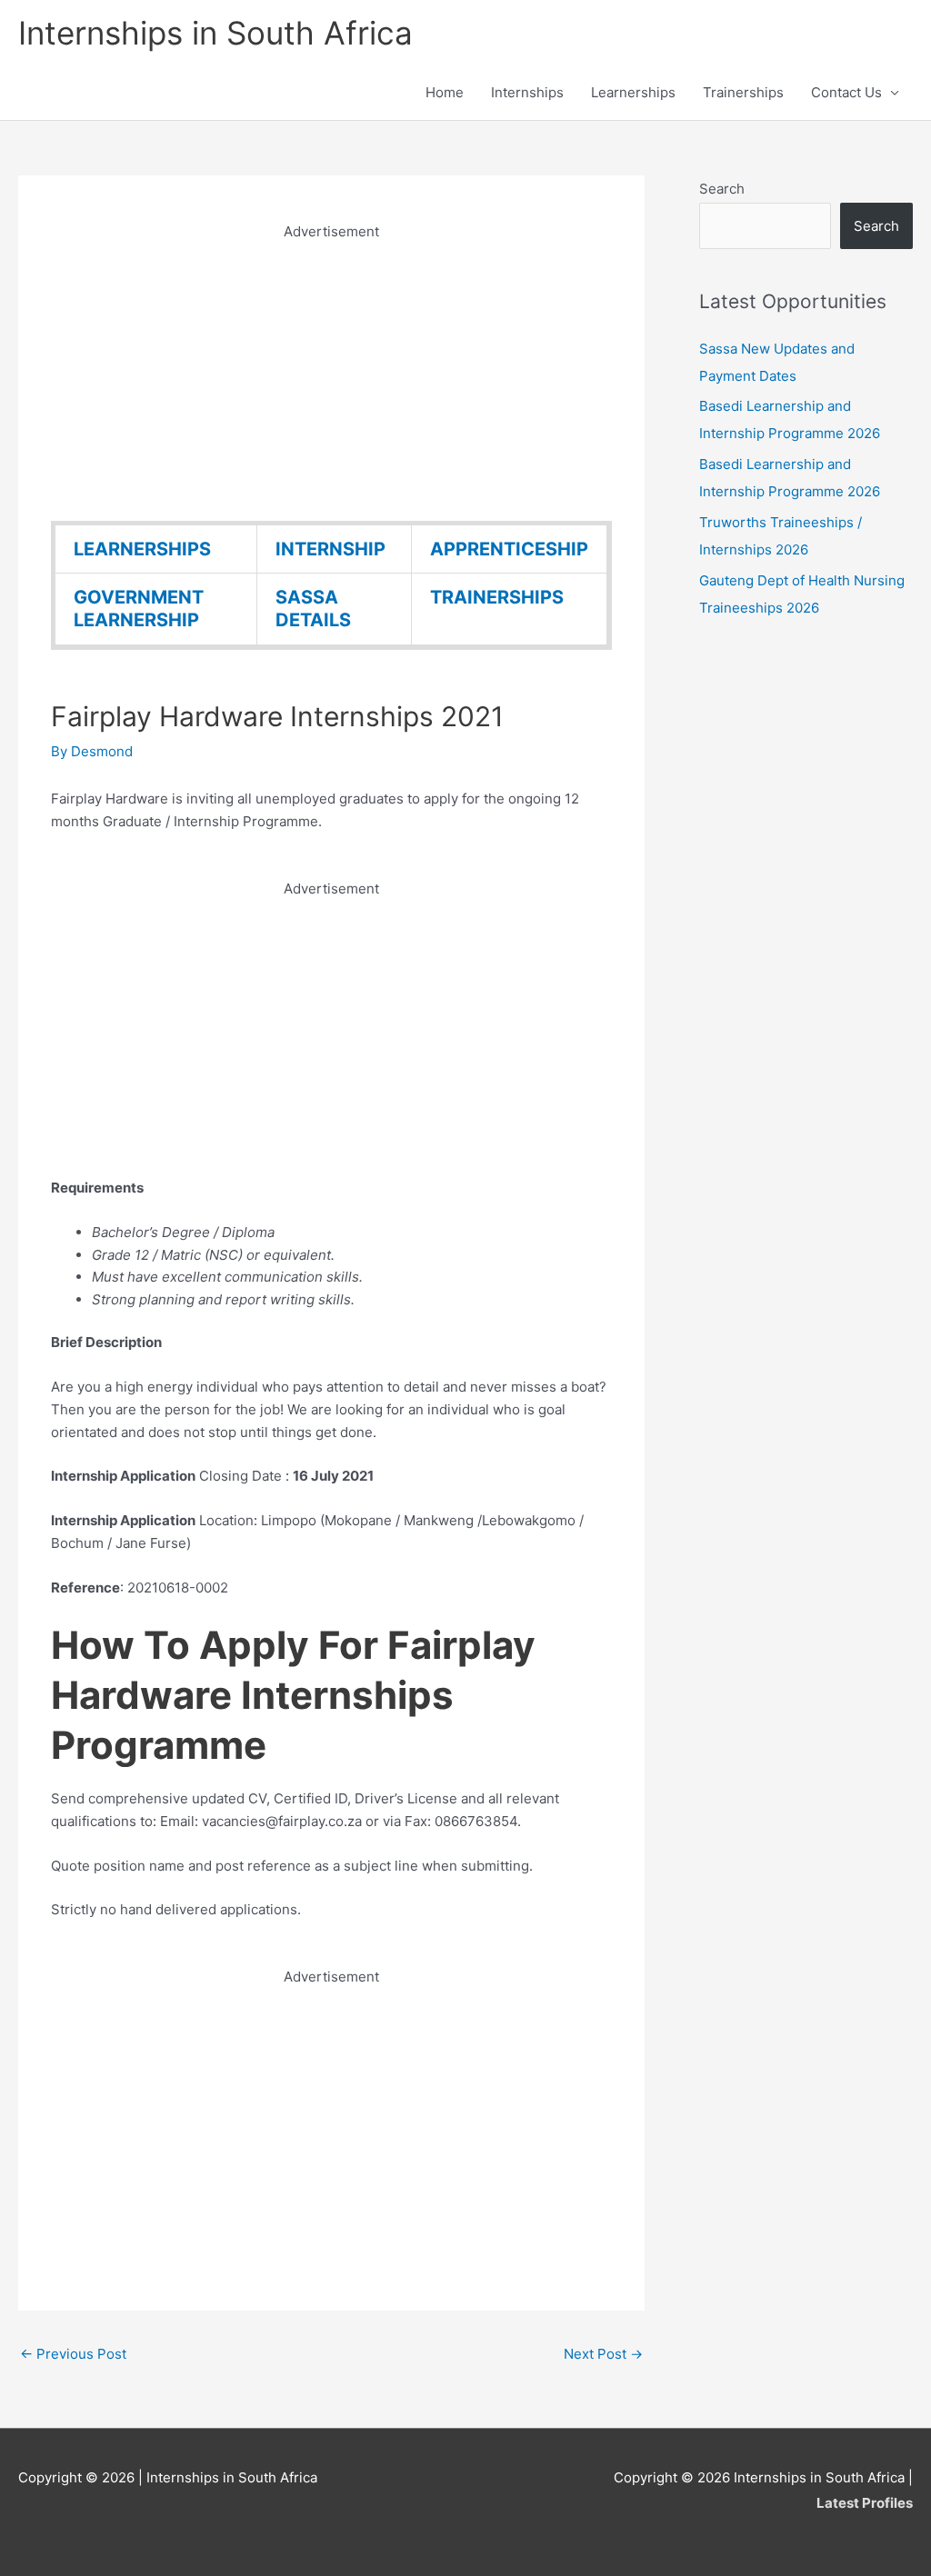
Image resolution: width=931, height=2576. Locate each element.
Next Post (603, 2354)
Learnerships (633, 92)
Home (445, 92)
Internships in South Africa (215, 33)
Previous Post (73, 2354)
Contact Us (846, 92)
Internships (527, 92)
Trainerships (743, 92)
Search (722, 189)
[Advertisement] (331, 371)
